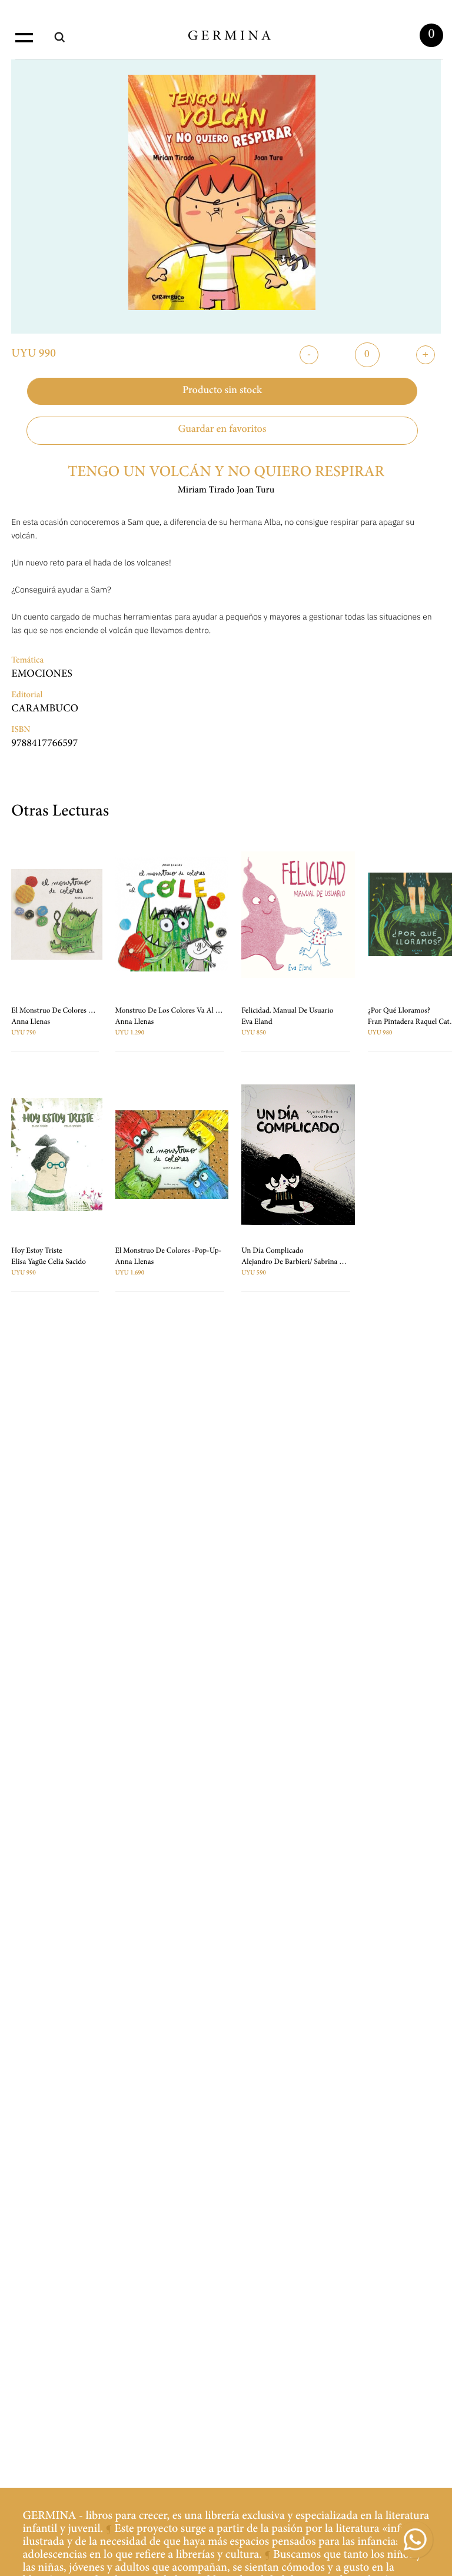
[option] (226, 191)
